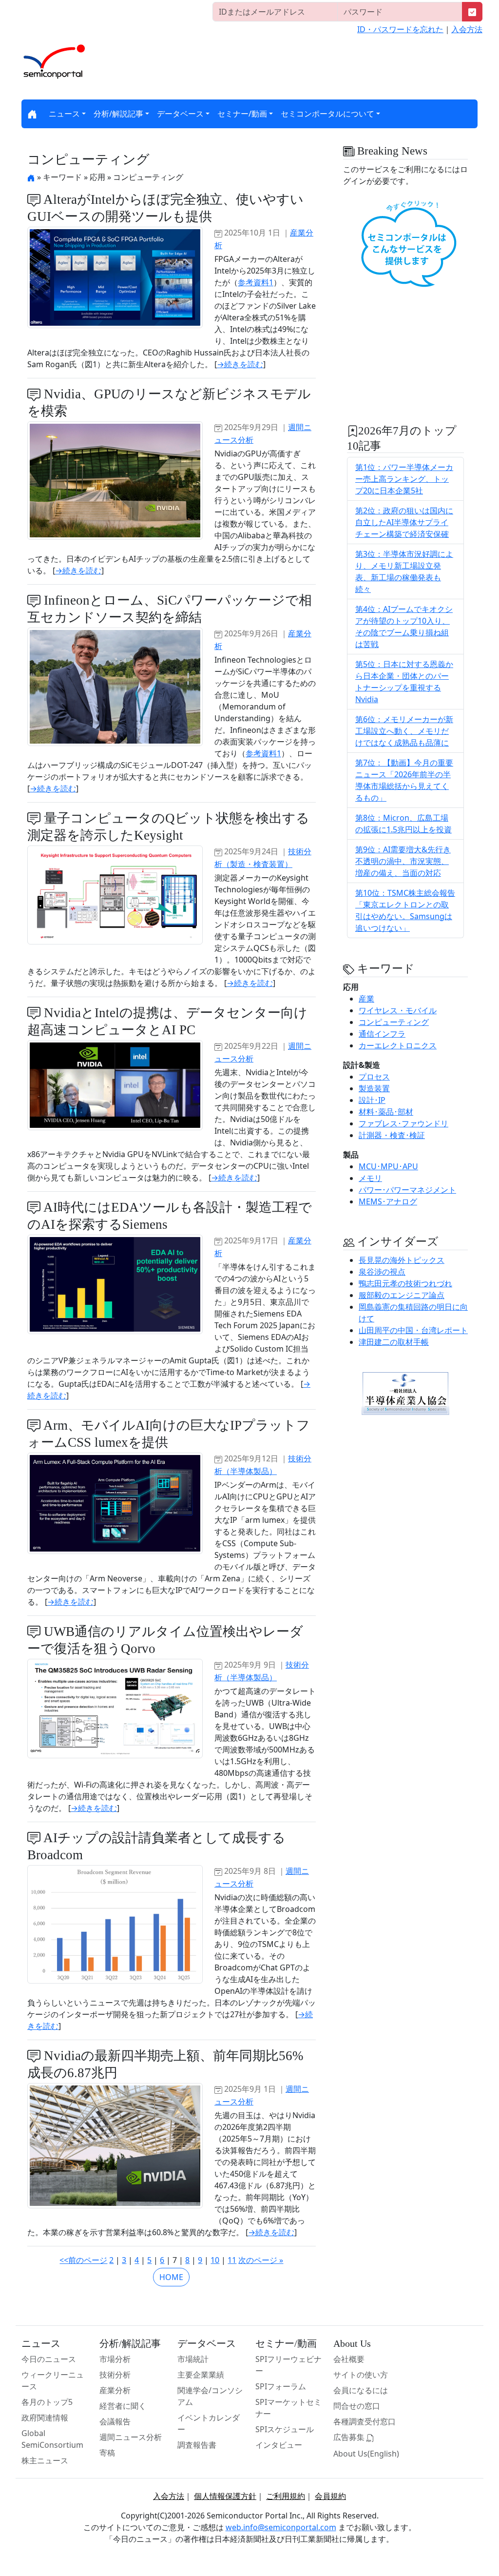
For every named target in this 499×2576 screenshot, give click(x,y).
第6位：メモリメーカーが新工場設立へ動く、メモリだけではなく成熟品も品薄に (404, 731)
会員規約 (330, 2496)
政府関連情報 (45, 2418)
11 (232, 2260)
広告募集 (350, 2437)
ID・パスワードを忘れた (400, 29)
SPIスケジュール (285, 2429)
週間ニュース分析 (131, 2437)
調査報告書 (197, 2445)
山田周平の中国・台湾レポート (413, 1330)
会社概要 (349, 2359)
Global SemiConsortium (52, 2439)
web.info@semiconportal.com (281, 2527)
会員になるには (361, 2390)
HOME (171, 2277)
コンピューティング (394, 1022)
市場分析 (115, 2359)
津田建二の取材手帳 (394, 1342)
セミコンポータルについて (327, 114)
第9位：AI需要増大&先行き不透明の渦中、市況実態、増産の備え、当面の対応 (403, 861)
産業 (366, 999)
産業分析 (115, 2390)
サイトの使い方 (361, 2375)
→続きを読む (240, 364)
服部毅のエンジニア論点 (402, 1295)
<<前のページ (83, 2260)
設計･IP (372, 1100)
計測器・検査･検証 (392, 1135)
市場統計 (193, 2359)
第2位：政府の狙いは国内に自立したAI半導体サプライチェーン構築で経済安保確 (404, 522)
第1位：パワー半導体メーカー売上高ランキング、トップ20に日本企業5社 (404, 479)
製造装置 (374, 1088)
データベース (180, 114)
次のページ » (261, 2260)
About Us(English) (366, 2454)
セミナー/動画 (242, 114)
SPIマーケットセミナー (288, 2408)
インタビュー (279, 2445)
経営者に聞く (123, 2406)
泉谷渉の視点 (382, 1272)
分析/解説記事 (118, 114)
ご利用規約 (286, 2496)
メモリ (370, 1178)
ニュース (64, 114)
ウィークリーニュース (53, 2380)
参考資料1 (256, 282)
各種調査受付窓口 (365, 2421)
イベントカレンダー (209, 2423)
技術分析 (115, 2375)
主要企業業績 (201, 2375)
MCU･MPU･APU (388, 1166)
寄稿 (107, 2453)
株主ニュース (45, 2460)
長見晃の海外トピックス (402, 1260)
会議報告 (115, 2421)
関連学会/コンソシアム (210, 2396)
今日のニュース (49, 2359)
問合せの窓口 (357, 2406)
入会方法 (467, 29)
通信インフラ (382, 1034)
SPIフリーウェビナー (288, 2365)
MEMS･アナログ (388, 1201)
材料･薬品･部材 (386, 1112)
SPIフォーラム (281, 2386)
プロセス (374, 1077)
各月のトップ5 (47, 2402)
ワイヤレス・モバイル (398, 1010)
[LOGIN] (472, 12)
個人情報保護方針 (225, 2496)
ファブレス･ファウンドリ (403, 1123)
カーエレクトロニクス (398, 1045)
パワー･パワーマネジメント (407, 1190)
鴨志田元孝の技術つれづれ (405, 1283)
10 (215, 2260)
